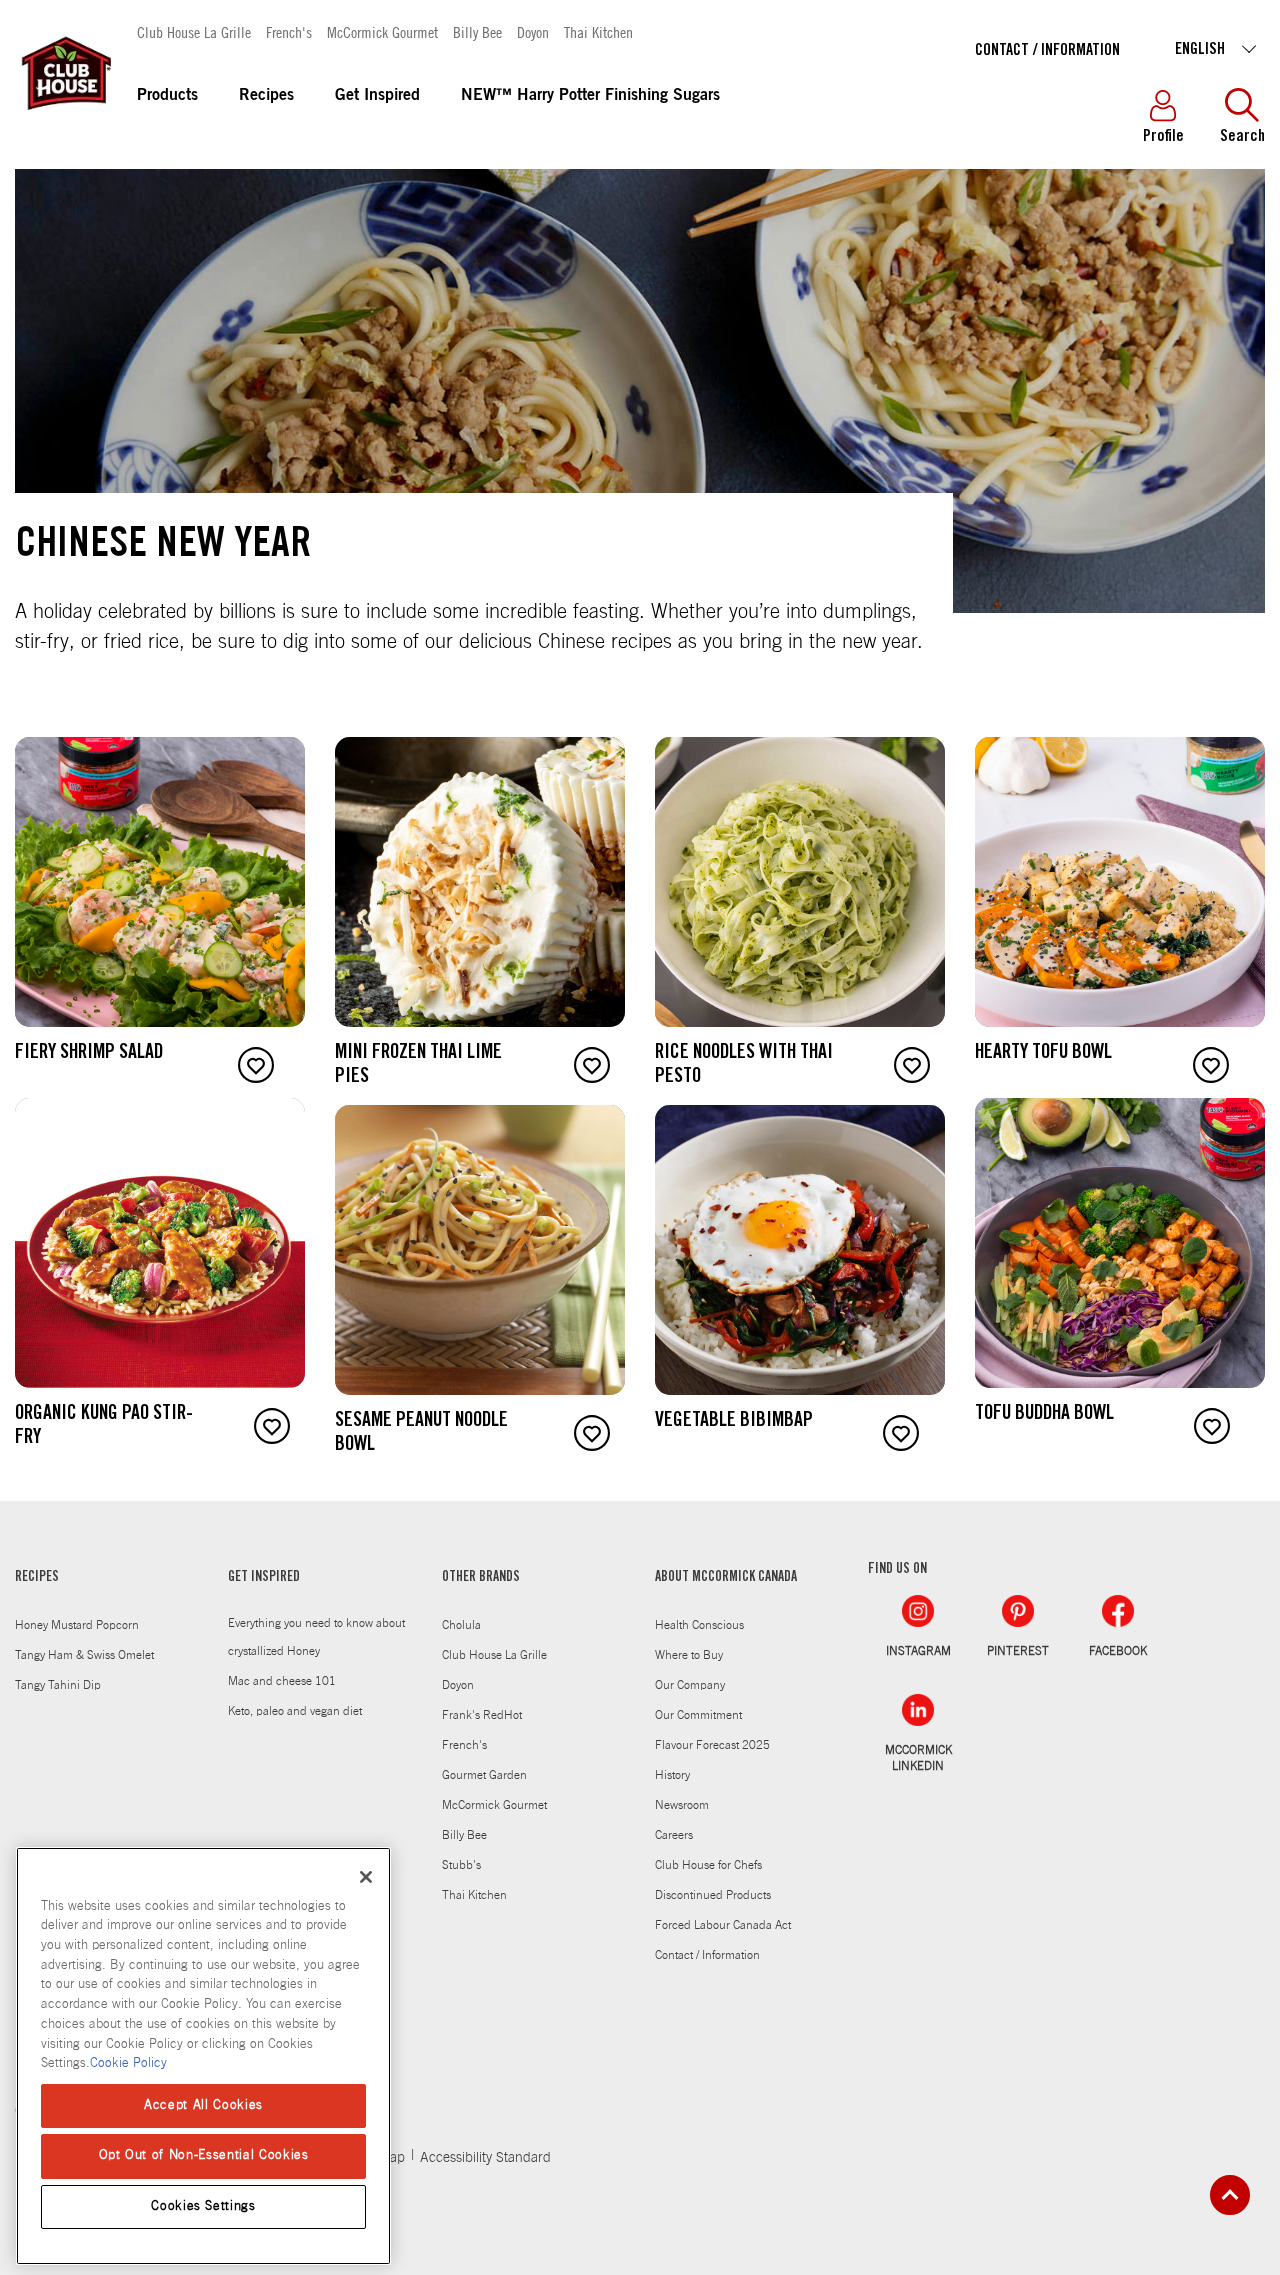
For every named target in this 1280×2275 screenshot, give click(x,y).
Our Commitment (698, 1715)
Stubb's (461, 1865)
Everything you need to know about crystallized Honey (316, 1637)
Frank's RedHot (482, 1715)
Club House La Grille (194, 31)
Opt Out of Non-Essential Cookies (204, 2155)
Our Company (690, 1685)
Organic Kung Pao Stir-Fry (104, 1427)
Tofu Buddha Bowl (1044, 1415)
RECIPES (37, 1578)
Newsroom (682, 1805)
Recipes (266, 96)
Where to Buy (689, 1655)
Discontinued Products (713, 1895)
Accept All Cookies (203, 2105)
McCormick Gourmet (382, 31)
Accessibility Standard (485, 2158)
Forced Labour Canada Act (723, 1925)
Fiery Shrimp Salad (89, 1054)
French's (289, 31)
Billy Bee (477, 31)
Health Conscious (699, 1625)
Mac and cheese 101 (282, 1681)
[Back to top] (1230, 2195)
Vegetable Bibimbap (734, 1422)
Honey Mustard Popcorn (77, 1625)
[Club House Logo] (65, 119)
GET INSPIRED (264, 1578)
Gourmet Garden (484, 1775)
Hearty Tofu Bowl (1043, 1054)
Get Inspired (377, 96)
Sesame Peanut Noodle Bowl (421, 1434)
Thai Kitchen (598, 31)
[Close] (366, 1877)
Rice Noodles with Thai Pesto (744, 1066)
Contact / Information (1047, 51)
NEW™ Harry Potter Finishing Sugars (590, 96)
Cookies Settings (203, 2206)
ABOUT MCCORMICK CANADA (726, 1578)
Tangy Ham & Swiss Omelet (84, 1655)
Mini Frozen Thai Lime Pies (418, 1066)
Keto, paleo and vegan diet (295, 1711)
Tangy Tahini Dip (58, 1685)
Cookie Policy (128, 2063)
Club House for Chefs (708, 1865)
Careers (674, 1835)
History (672, 1775)
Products (167, 96)
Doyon (533, 31)
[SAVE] (256, 1065)
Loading (33, 1487)
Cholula (461, 1625)
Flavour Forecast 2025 (712, 1745)
